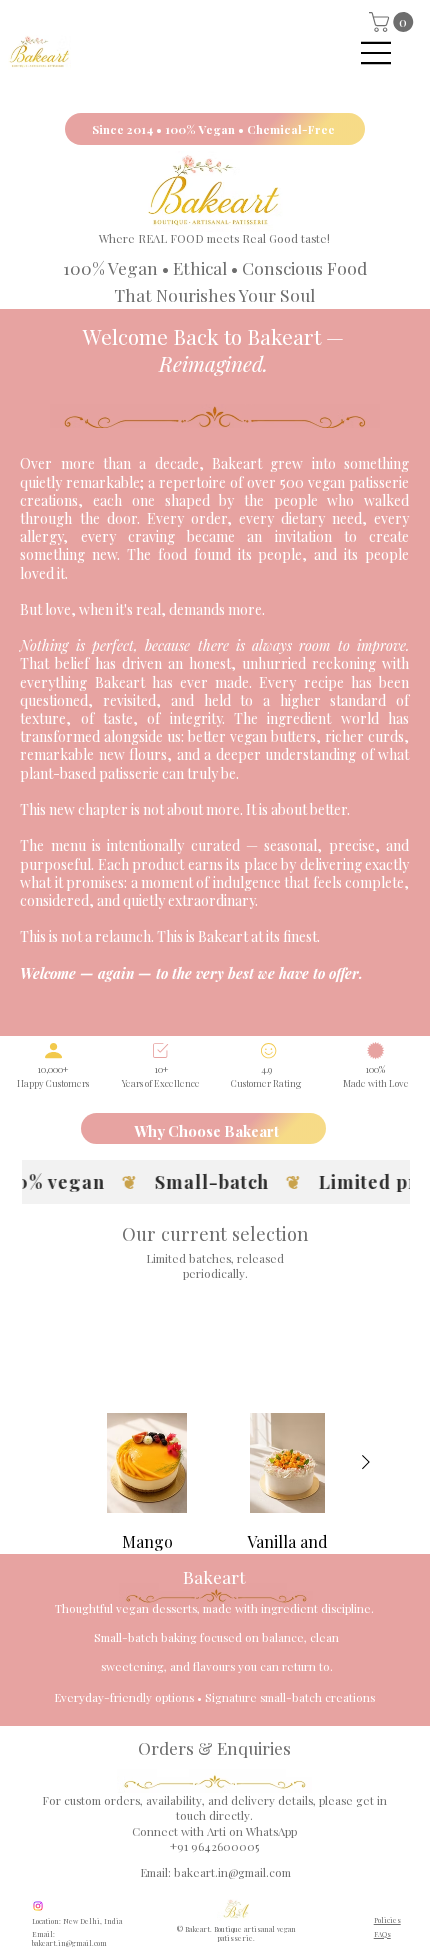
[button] (393, 22)
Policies (387, 1920)
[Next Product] (366, 1462)
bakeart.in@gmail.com (232, 1872)
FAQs (382, 1934)
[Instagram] (38, 1906)
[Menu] (377, 53)
